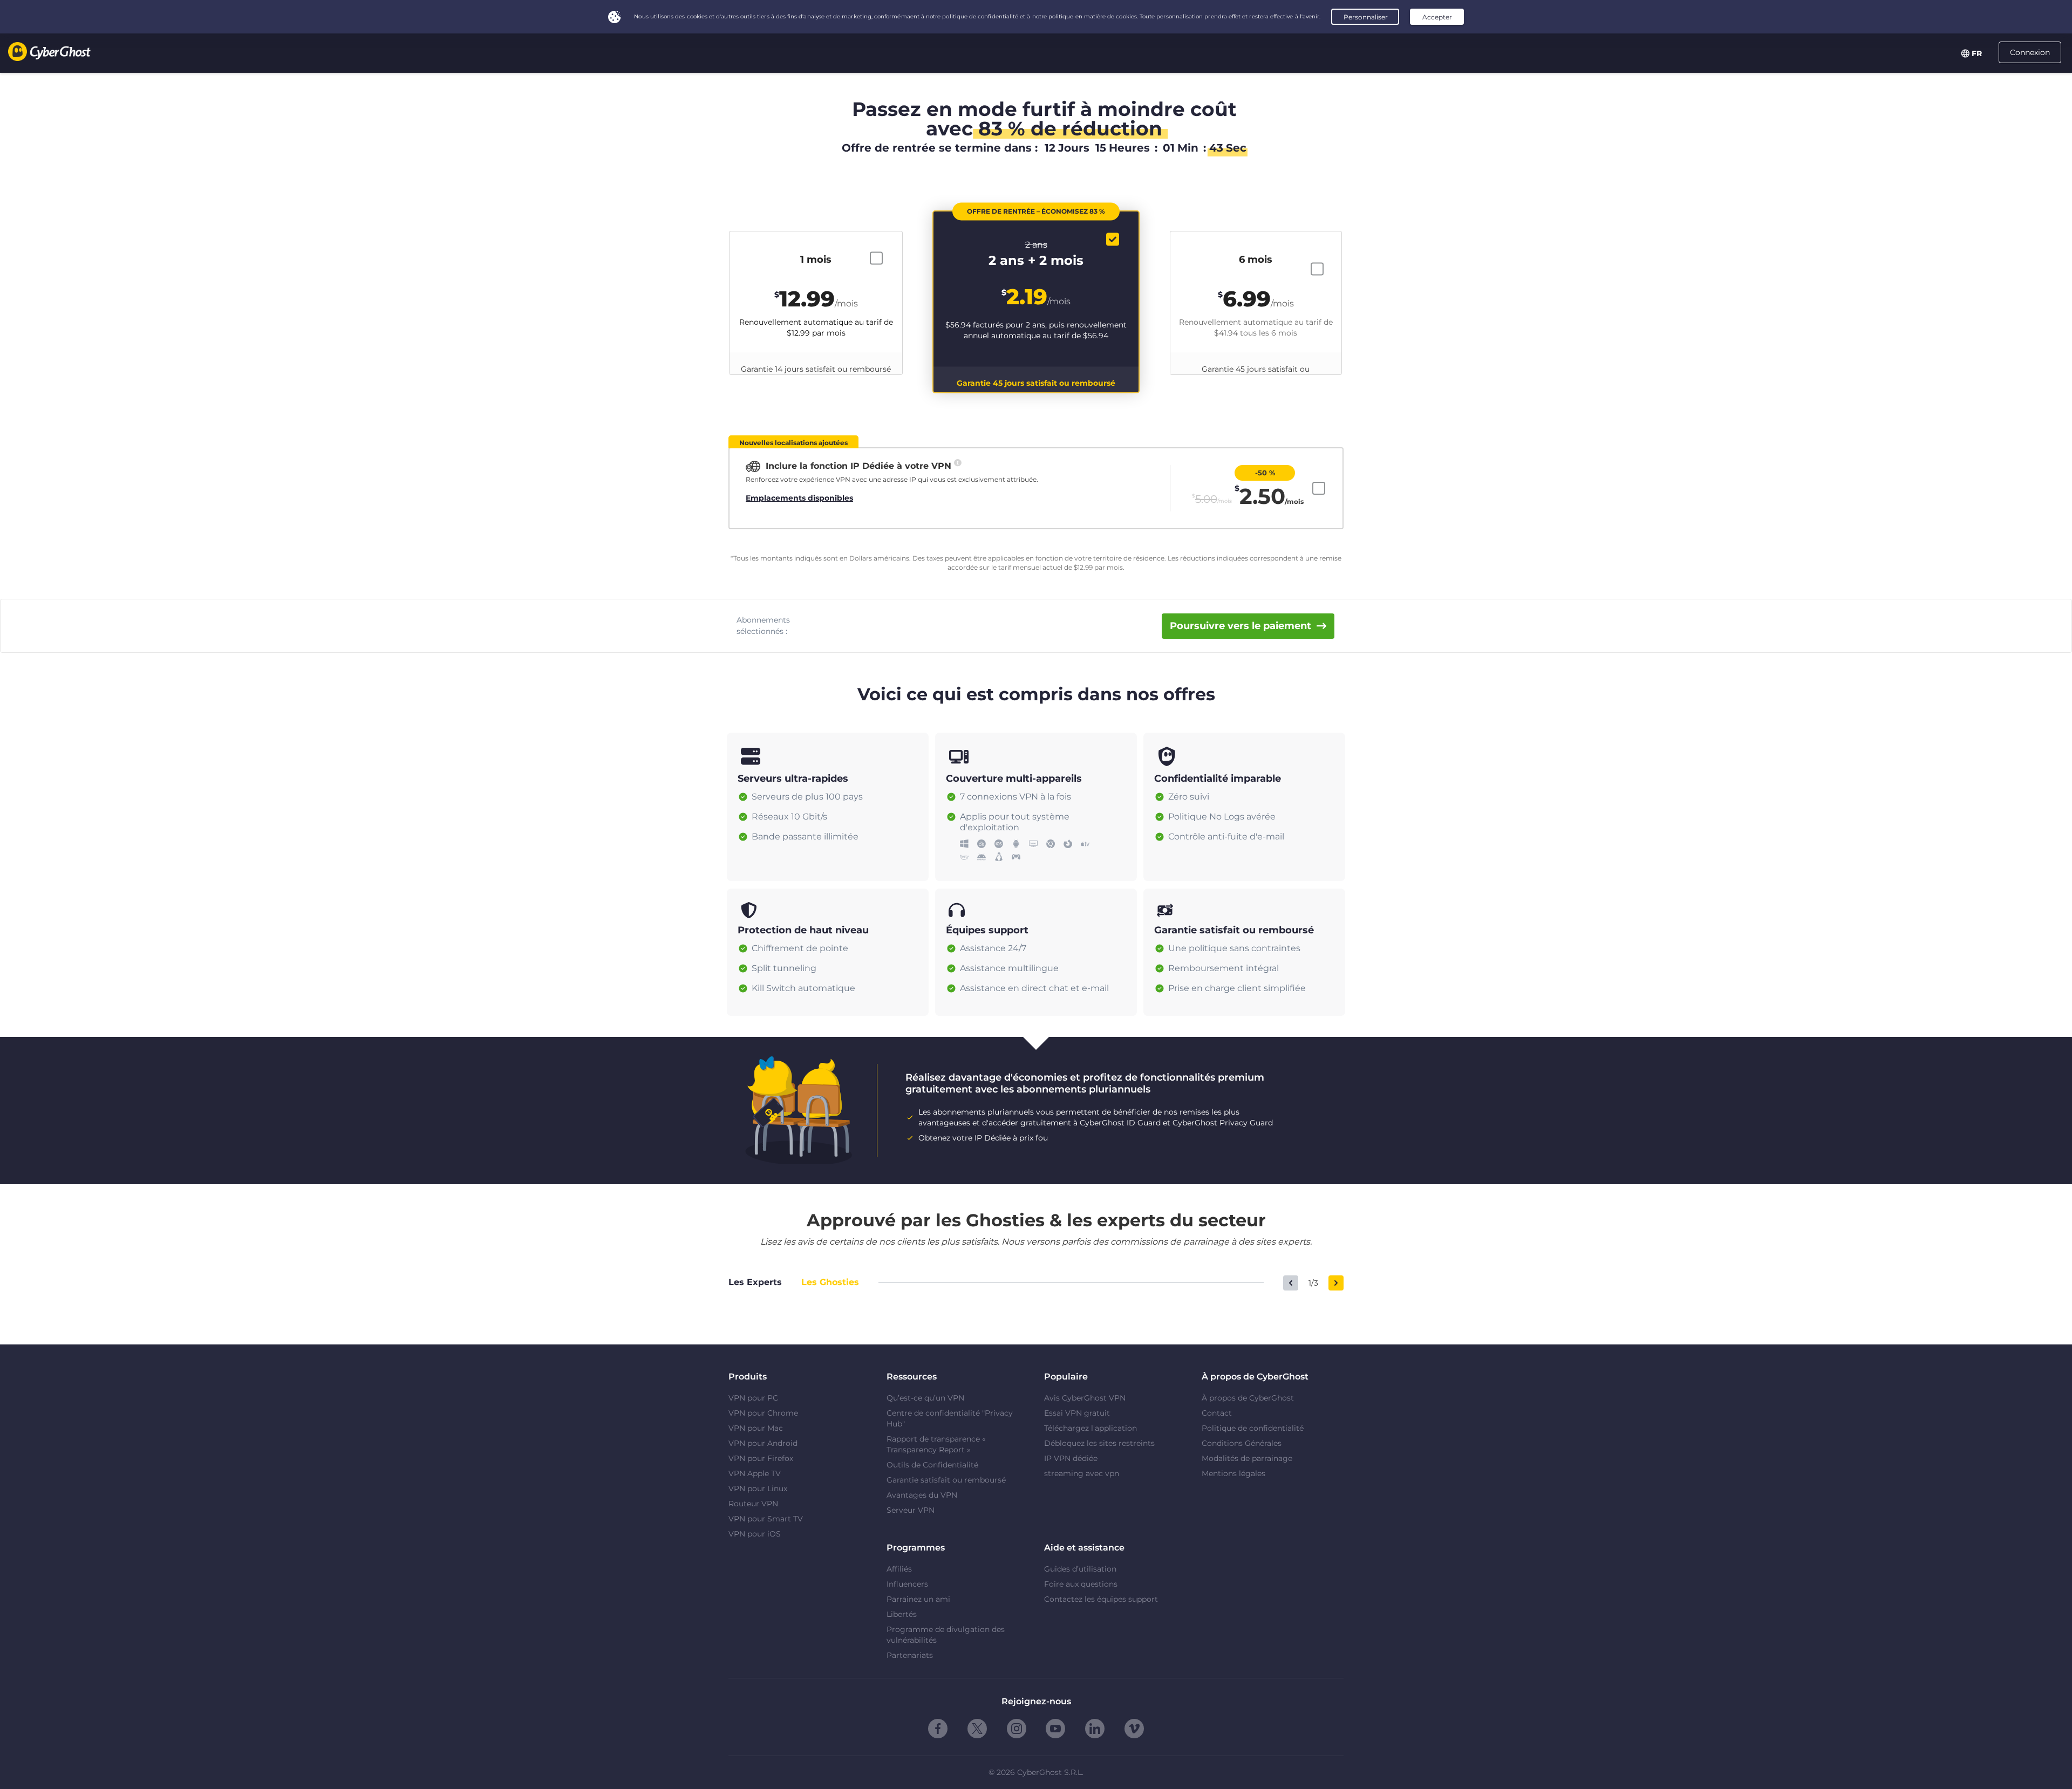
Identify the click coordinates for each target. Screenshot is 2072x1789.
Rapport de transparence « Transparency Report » (936, 1444)
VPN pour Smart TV (766, 1519)
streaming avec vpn (1082, 1473)
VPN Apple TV (755, 1473)
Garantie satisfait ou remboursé (946, 1480)
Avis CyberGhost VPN (1085, 1398)
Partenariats (910, 1655)
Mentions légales (1233, 1473)
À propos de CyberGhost (1248, 1398)
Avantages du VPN (922, 1495)
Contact (1217, 1413)
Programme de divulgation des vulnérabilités (946, 1635)
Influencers (907, 1584)
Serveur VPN (911, 1510)
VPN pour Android (763, 1443)
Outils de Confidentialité (932, 1465)
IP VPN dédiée (1071, 1458)
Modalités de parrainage (1247, 1458)
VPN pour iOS (755, 1534)
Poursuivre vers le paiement (1241, 626)
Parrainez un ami (918, 1599)
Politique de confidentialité (1253, 1428)
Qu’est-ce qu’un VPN (925, 1398)
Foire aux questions (1081, 1584)
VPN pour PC (753, 1398)
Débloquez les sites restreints (1099, 1443)
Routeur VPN (753, 1504)
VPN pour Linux (758, 1488)
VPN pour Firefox (761, 1458)
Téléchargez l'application (1090, 1428)
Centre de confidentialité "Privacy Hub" (950, 1418)
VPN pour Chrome (763, 1413)
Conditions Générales (1242, 1443)
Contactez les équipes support (1101, 1599)
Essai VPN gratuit (1077, 1413)
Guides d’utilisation (1080, 1569)
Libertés (902, 1614)
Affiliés (899, 1569)
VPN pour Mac (756, 1428)
